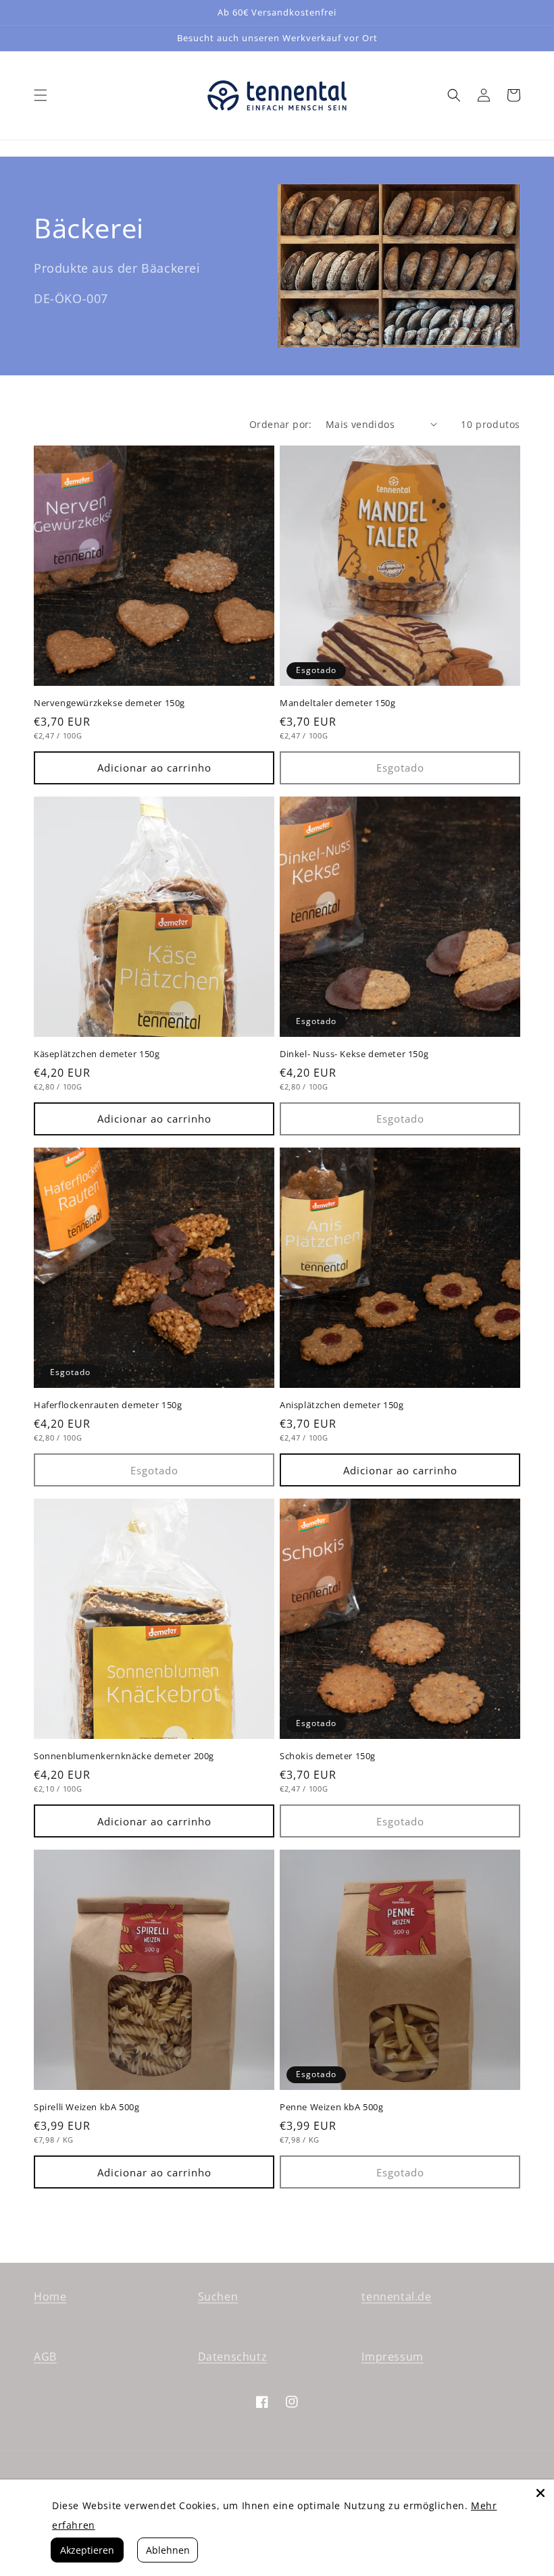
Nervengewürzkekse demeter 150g (109, 703)
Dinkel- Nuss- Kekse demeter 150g (354, 1054)
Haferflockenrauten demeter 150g (108, 1405)
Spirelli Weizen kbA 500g (86, 2107)
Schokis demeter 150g (328, 1756)
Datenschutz (233, 2357)
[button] (41, 95)
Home (50, 2297)
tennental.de (396, 2297)
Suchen (218, 2297)
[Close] (540, 2493)
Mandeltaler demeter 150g (337, 703)
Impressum (392, 2357)
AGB (45, 2357)
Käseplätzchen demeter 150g (97, 1054)
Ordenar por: (281, 424)
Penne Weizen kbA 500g (332, 2107)
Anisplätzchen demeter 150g (342, 1405)
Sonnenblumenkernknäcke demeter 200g (124, 1756)
